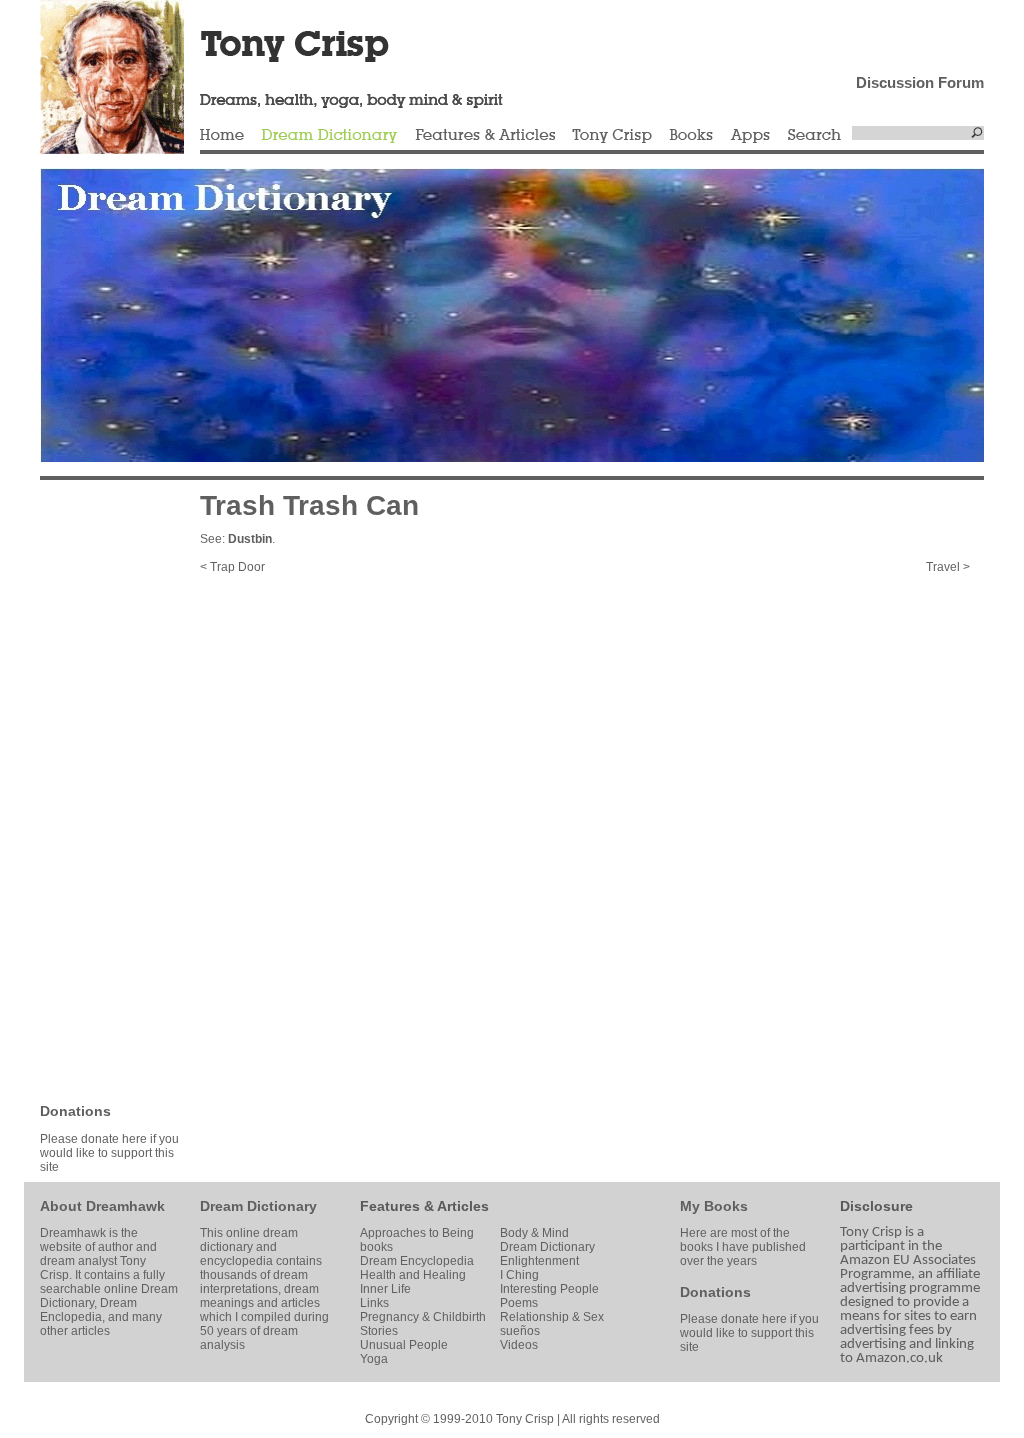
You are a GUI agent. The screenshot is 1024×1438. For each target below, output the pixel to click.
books (376, 1247)
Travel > (948, 567)
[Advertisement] (100, 790)
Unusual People (404, 1345)
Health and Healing (413, 1275)
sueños (520, 1331)
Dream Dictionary (329, 136)
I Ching (519, 1275)
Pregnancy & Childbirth (423, 1317)
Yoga (374, 1359)
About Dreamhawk (102, 1206)
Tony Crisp (612, 136)
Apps (750, 136)
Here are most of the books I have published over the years (743, 1247)
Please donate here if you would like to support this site (109, 1153)
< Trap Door (232, 567)
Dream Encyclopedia (417, 1261)
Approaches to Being (417, 1233)
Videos (519, 1345)
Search (815, 136)
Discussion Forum (920, 82)
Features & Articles (485, 136)
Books (691, 136)
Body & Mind (534, 1233)
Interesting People (549, 1289)
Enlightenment (539, 1261)
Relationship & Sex (552, 1317)
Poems (519, 1303)
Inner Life (385, 1289)
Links (374, 1303)
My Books (714, 1206)
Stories (379, 1331)
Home (222, 136)
